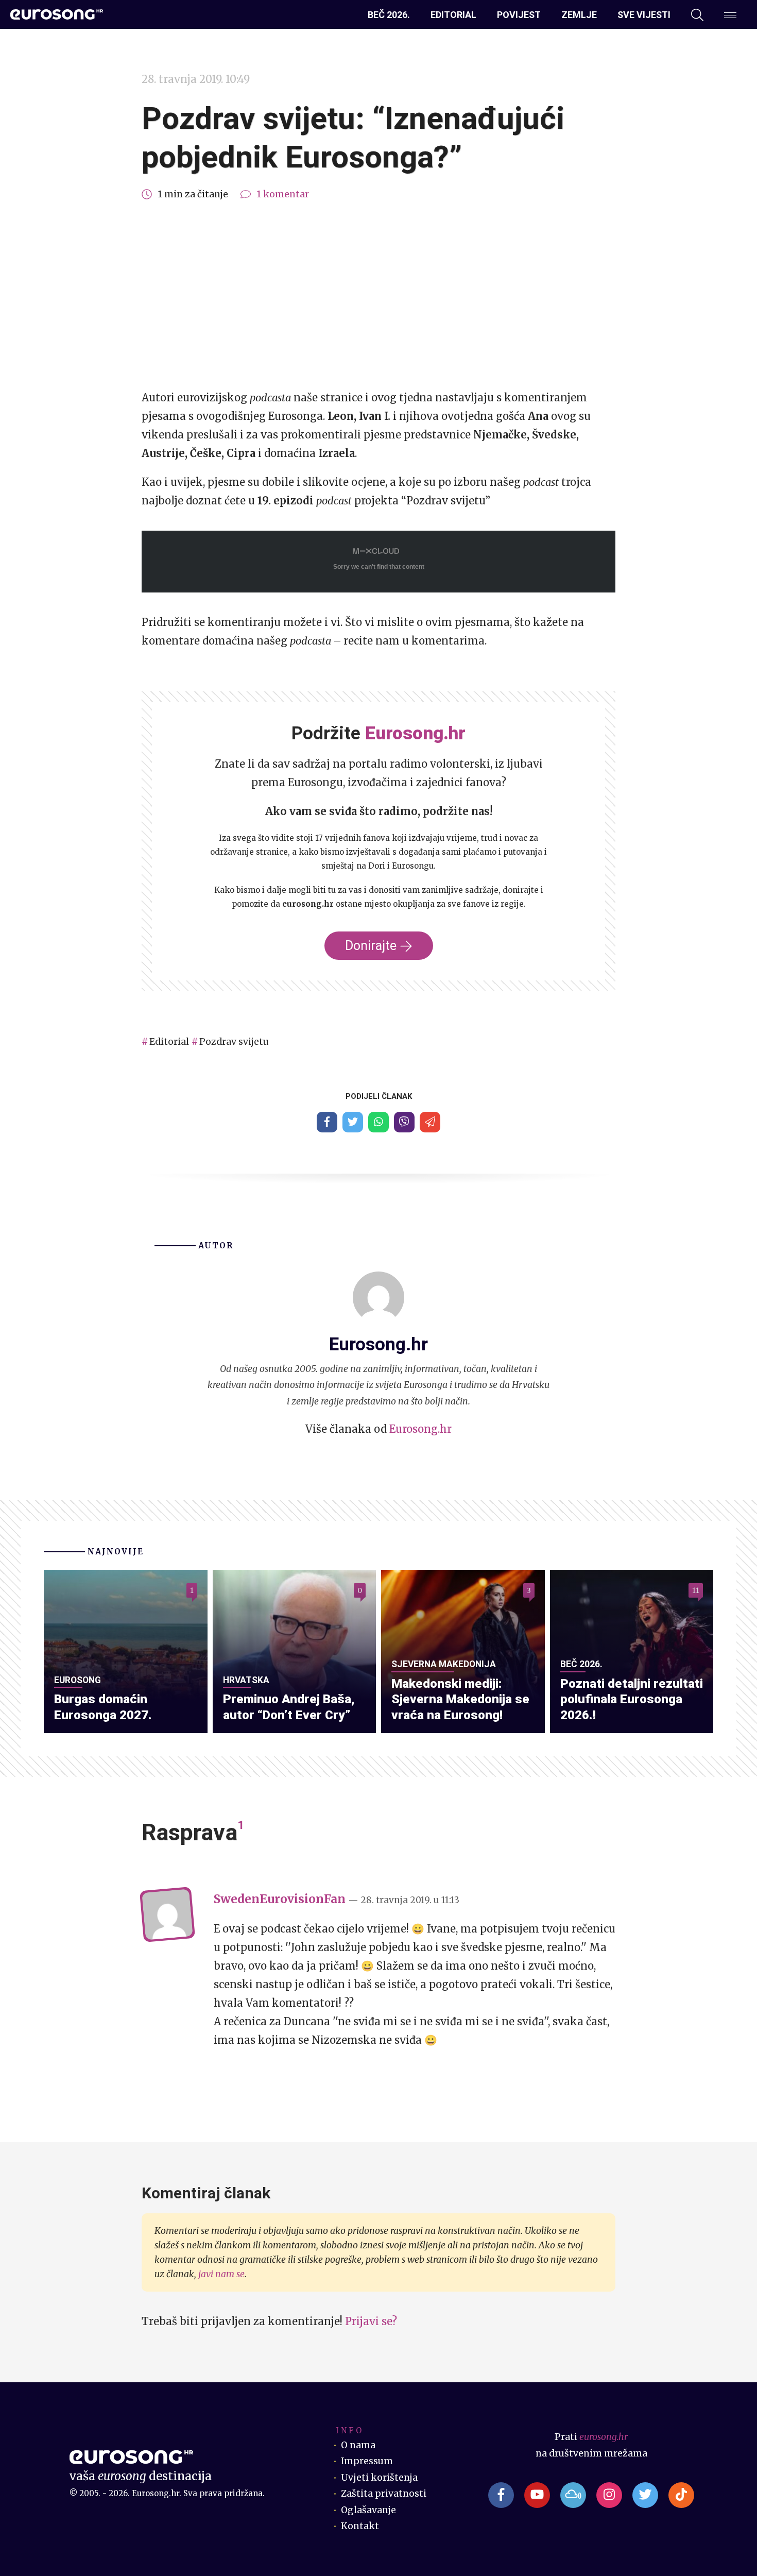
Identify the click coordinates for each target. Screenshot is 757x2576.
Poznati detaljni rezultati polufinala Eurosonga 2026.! (632, 1699)
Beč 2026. (389, 15)
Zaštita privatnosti (384, 2494)
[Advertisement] (378, 296)
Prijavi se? (371, 2321)
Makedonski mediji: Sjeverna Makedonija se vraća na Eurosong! (460, 1699)
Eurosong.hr (420, 1429)
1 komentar (283, 194)
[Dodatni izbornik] (730, 15)
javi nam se (221, 2274)
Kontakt (360, 2526)
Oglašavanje (368, 2510)
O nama (358, 2445)
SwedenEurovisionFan (280, 1899)
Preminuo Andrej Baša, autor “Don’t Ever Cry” (289, 1707)
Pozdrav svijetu (234, 1042)
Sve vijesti (644, 15)
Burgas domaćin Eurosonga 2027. (103, 1707)
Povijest (519, 15)
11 (696, 1590)
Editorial (453, 15)
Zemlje (579, 15)
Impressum (367, 2461)
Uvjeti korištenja (379, 2478)
